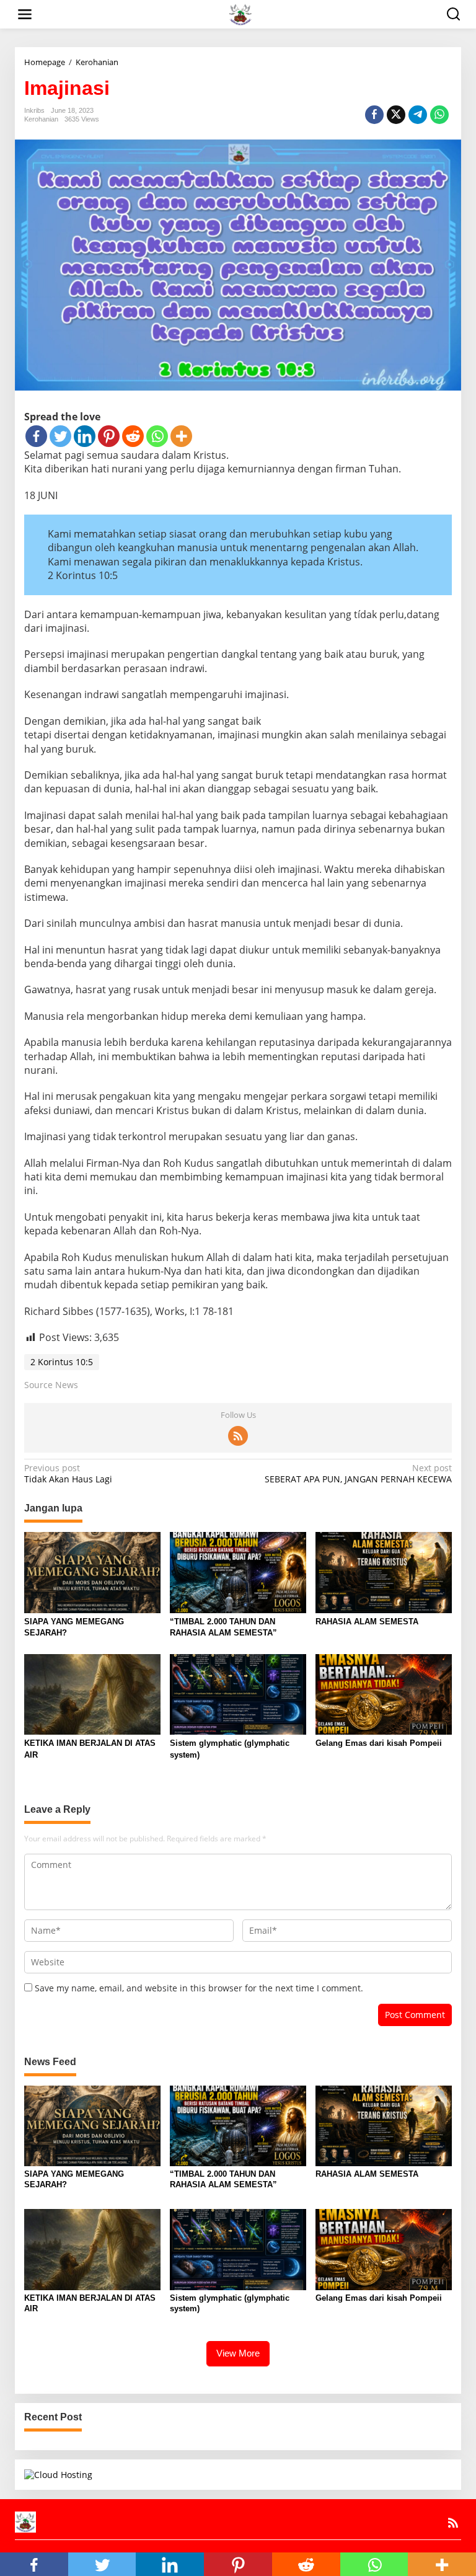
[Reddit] (133, 436)
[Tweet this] (396, 115)
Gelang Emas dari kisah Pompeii (379, 1743)
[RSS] (238, 1436)
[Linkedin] (85, 436)
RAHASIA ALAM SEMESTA (367, 1622)
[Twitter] (60, 436)
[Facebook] (36, 436)
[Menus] (25, 14)
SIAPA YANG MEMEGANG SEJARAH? (74, 1627)
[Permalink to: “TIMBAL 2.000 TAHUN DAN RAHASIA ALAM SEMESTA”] (238, 1572)
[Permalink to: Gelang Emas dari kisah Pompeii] (384, 1694)
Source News (51, 1385)
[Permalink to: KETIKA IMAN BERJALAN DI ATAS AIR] (92, 1694)
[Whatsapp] (439, 115)
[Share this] (374, 115)
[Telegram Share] (418, 115)
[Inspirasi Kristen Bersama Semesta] (240, 13)
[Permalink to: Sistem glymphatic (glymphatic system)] (238, 1694)
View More (238, 2353)
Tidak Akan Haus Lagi (68, 1474)
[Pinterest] (109, 436)
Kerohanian (41, 119)
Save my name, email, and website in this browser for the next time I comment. (199, 1988)
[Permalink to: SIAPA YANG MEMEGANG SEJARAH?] (92, 1572)
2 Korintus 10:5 (62, 1362)
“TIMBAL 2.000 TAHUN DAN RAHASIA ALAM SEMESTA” (223, 1627)
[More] (181, 436)
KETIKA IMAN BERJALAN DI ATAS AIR (90, 1749)
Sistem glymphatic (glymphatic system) (230, 1749)
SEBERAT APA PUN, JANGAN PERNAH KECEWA (358, 1474)
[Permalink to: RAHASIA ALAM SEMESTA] (384, 1572)
